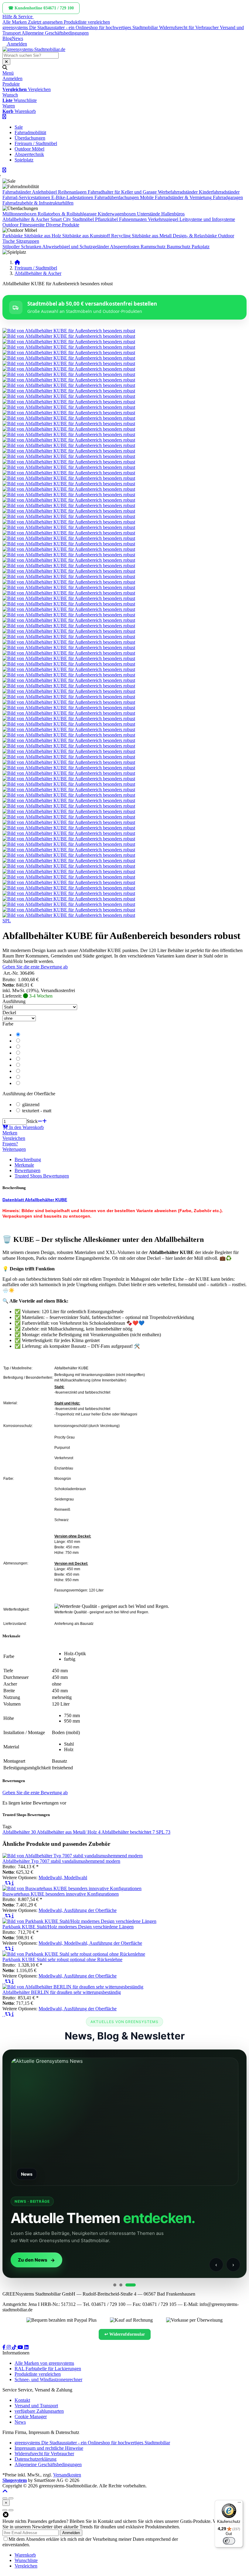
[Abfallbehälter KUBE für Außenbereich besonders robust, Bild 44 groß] (69, 566)
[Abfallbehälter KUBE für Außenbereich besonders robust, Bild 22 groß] (69, 445)
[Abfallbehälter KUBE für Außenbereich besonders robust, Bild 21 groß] (69, 440)
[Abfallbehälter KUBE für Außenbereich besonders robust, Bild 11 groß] (69, 385)
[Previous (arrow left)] (5, 2510)
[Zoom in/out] (5, 2498)
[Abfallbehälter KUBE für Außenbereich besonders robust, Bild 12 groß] (69, 391)
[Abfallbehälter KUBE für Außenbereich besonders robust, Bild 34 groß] (69, 511)
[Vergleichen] (9, 1883)
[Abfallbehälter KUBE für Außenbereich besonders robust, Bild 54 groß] (69, 620)
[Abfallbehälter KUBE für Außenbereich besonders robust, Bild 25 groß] (69, 462)
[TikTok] (15, 2347)
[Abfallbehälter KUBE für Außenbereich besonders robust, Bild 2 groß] (69, 336)
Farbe (8, 1024)
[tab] (25, 2555)
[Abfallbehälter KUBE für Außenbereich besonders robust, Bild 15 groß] (69, 407)
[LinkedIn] (26, 2347)
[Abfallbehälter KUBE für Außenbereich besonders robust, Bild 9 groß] (69, 374)
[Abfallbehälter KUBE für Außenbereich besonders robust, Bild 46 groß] (69, 576)
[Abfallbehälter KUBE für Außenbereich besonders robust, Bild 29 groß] (69, 484)
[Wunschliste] (4, 1883)
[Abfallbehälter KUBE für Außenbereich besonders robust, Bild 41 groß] (69, 549)
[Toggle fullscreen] (11, 2498)
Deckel (9, 1013)
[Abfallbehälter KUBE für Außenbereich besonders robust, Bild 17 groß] (69, 418)
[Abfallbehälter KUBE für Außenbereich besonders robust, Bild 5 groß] (69, 353)
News (17, 38)
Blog (7, 38)
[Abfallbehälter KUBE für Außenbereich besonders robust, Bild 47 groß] (69, 582)
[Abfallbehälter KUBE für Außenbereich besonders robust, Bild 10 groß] (69, 380)
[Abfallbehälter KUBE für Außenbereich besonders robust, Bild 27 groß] (69, 473)
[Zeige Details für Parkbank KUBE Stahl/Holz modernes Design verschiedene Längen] (79, 1921)
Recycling (121, 236)
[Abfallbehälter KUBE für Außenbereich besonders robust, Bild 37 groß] (69, 527)
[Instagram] (9, 2347)
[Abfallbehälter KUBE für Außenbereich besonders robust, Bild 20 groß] (69, 434)
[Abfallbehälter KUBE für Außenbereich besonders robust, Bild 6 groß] (69, 358)
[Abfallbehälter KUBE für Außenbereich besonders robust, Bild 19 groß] (69, 429)
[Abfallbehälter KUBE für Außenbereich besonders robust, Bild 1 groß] (69, 331)
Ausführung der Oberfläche (29, 1094)
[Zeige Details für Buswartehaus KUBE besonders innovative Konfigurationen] (72, 1888)
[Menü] (239, 2504)
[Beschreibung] (13, 1883)
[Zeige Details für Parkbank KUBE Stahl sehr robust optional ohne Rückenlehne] (74, 1954)
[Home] (17, 262)
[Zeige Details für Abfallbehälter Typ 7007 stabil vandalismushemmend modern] (73, 1856)
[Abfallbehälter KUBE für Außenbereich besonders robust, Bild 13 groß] (69, 396)
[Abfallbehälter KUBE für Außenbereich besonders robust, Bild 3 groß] (69, 342)
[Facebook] (5, 2347)
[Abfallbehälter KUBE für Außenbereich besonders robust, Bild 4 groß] (69, 347)
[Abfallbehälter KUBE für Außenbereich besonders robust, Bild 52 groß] (69, 609)
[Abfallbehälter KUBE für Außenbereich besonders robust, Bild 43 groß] (69, 560)
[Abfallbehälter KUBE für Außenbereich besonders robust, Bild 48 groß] (69, 587)
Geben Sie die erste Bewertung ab (35, 967)
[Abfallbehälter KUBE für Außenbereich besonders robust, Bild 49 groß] (69, 593)
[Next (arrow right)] (11, 2510)
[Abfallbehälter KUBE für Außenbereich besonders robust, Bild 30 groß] (69, 489)
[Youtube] (21, 2347)
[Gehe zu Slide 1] (115, 2285)
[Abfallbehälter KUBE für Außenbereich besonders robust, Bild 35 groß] (69, 516)
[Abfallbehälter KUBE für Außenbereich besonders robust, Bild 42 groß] (69, 555)
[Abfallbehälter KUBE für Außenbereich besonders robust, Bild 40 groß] (69, 544)
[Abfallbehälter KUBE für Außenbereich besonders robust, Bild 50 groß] (69, 598)
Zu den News (33, 2260)
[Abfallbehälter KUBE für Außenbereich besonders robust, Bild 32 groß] (69, 500)
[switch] (229, 2541)
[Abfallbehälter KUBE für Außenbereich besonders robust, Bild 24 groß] (69, 456)
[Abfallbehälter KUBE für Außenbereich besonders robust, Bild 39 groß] (69, 538)
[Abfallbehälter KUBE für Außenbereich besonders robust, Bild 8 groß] (69, 369)
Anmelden (71, 2533)
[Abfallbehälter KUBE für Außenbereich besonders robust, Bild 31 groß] (69, 495)
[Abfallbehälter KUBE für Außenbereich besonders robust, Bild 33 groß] (69, 505)
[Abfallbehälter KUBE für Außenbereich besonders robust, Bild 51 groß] (69, 604)
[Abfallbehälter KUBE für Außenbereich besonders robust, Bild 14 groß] (69, 402)
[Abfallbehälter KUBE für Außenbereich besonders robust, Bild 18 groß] (69, 424)
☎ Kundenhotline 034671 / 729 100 (41, 8)
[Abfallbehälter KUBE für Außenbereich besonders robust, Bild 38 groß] (69, 533)
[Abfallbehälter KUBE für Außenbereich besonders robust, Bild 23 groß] (69, 451)
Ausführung (14, 1001)
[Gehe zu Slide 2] (121, 2285)
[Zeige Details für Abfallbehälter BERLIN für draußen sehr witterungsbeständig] (73, 1987)
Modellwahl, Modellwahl (63, 1878)
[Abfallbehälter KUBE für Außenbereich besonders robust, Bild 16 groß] (69, 413)
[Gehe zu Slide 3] (131, 2285)
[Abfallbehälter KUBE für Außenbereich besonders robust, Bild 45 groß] (69, 571)
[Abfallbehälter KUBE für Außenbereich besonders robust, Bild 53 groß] (69, 615)
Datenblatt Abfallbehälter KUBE (35, 1200)
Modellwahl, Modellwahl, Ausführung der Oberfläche (90, 1943)
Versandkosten (67, 2475)
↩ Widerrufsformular (125, 2334)
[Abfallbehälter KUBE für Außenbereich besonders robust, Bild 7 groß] (69, 363)
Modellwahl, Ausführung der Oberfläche (78, 1910)
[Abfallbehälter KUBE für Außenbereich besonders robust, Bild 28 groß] (69, 478)
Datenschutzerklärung (200, 2539)
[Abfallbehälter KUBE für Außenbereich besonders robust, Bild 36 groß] (69, 522)
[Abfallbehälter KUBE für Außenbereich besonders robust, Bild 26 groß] (69, 467)
